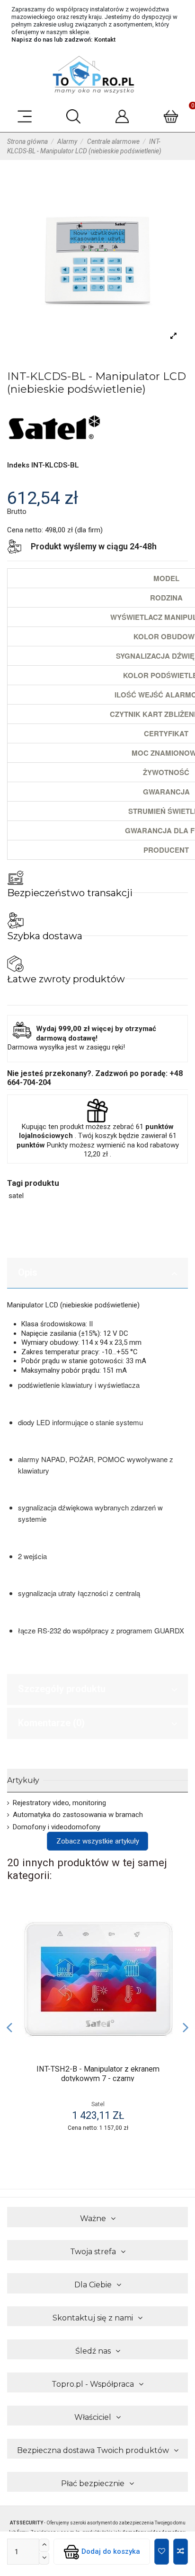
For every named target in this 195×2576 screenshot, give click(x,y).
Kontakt (105, 40)
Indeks (18, 465)
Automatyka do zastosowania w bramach (78, 1815)
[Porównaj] (172, 1936)
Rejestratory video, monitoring (59, 1803)
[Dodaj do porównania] (181, 2552)
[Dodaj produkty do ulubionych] (172, 1919)
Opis (28, 1272)
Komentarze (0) (51, 1723)
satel (16, 1196)
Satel (98, 2104)
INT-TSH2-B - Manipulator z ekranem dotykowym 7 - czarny (98, 2074)
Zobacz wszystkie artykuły (98, 1841)
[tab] (97, 1273)
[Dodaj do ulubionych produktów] (162, 2552)
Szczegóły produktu (62, 1689)
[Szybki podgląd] (172, 1953)
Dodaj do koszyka (111, 2551)
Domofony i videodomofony (57, 1827)
